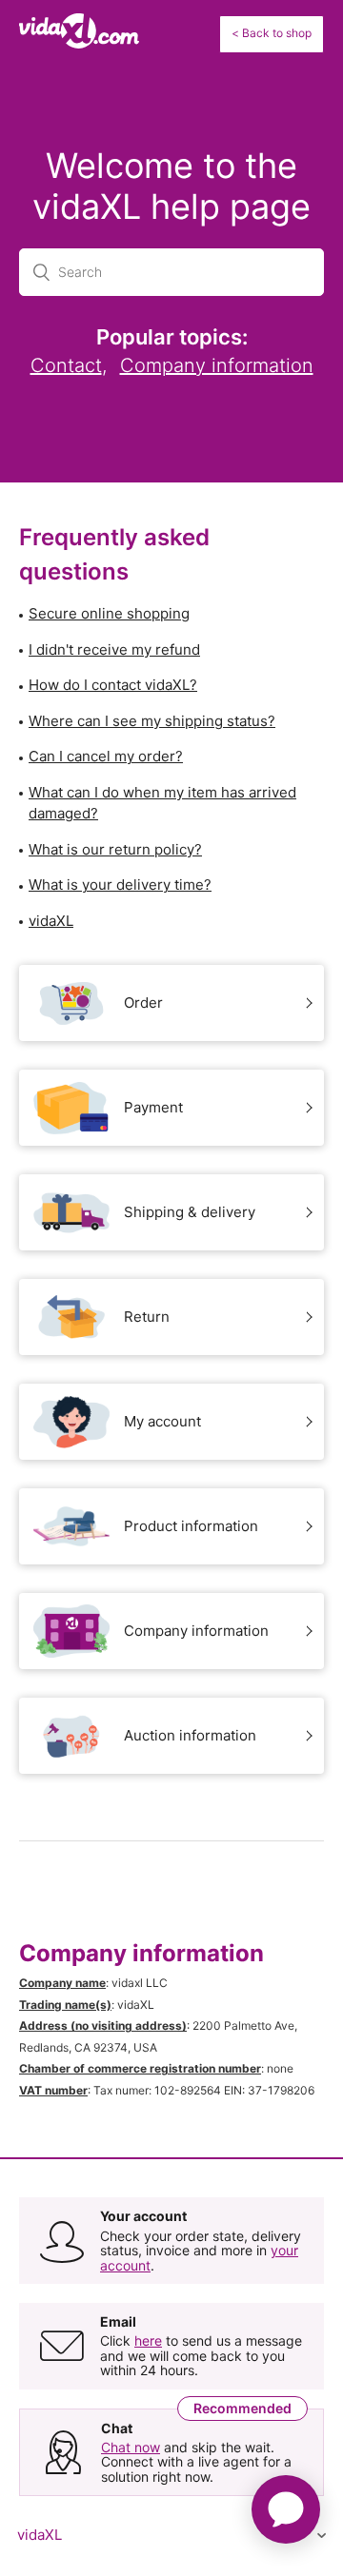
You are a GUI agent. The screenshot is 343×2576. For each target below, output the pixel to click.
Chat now (131, 2447)
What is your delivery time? (120, 885)
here (148, 2340)
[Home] (79, 43)
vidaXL (51, 921)
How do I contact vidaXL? (113, 685)
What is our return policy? (115, 849)
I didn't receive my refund (114, 649)
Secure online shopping (109, 613)
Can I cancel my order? (106, 756)
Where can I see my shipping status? (152, 721)
